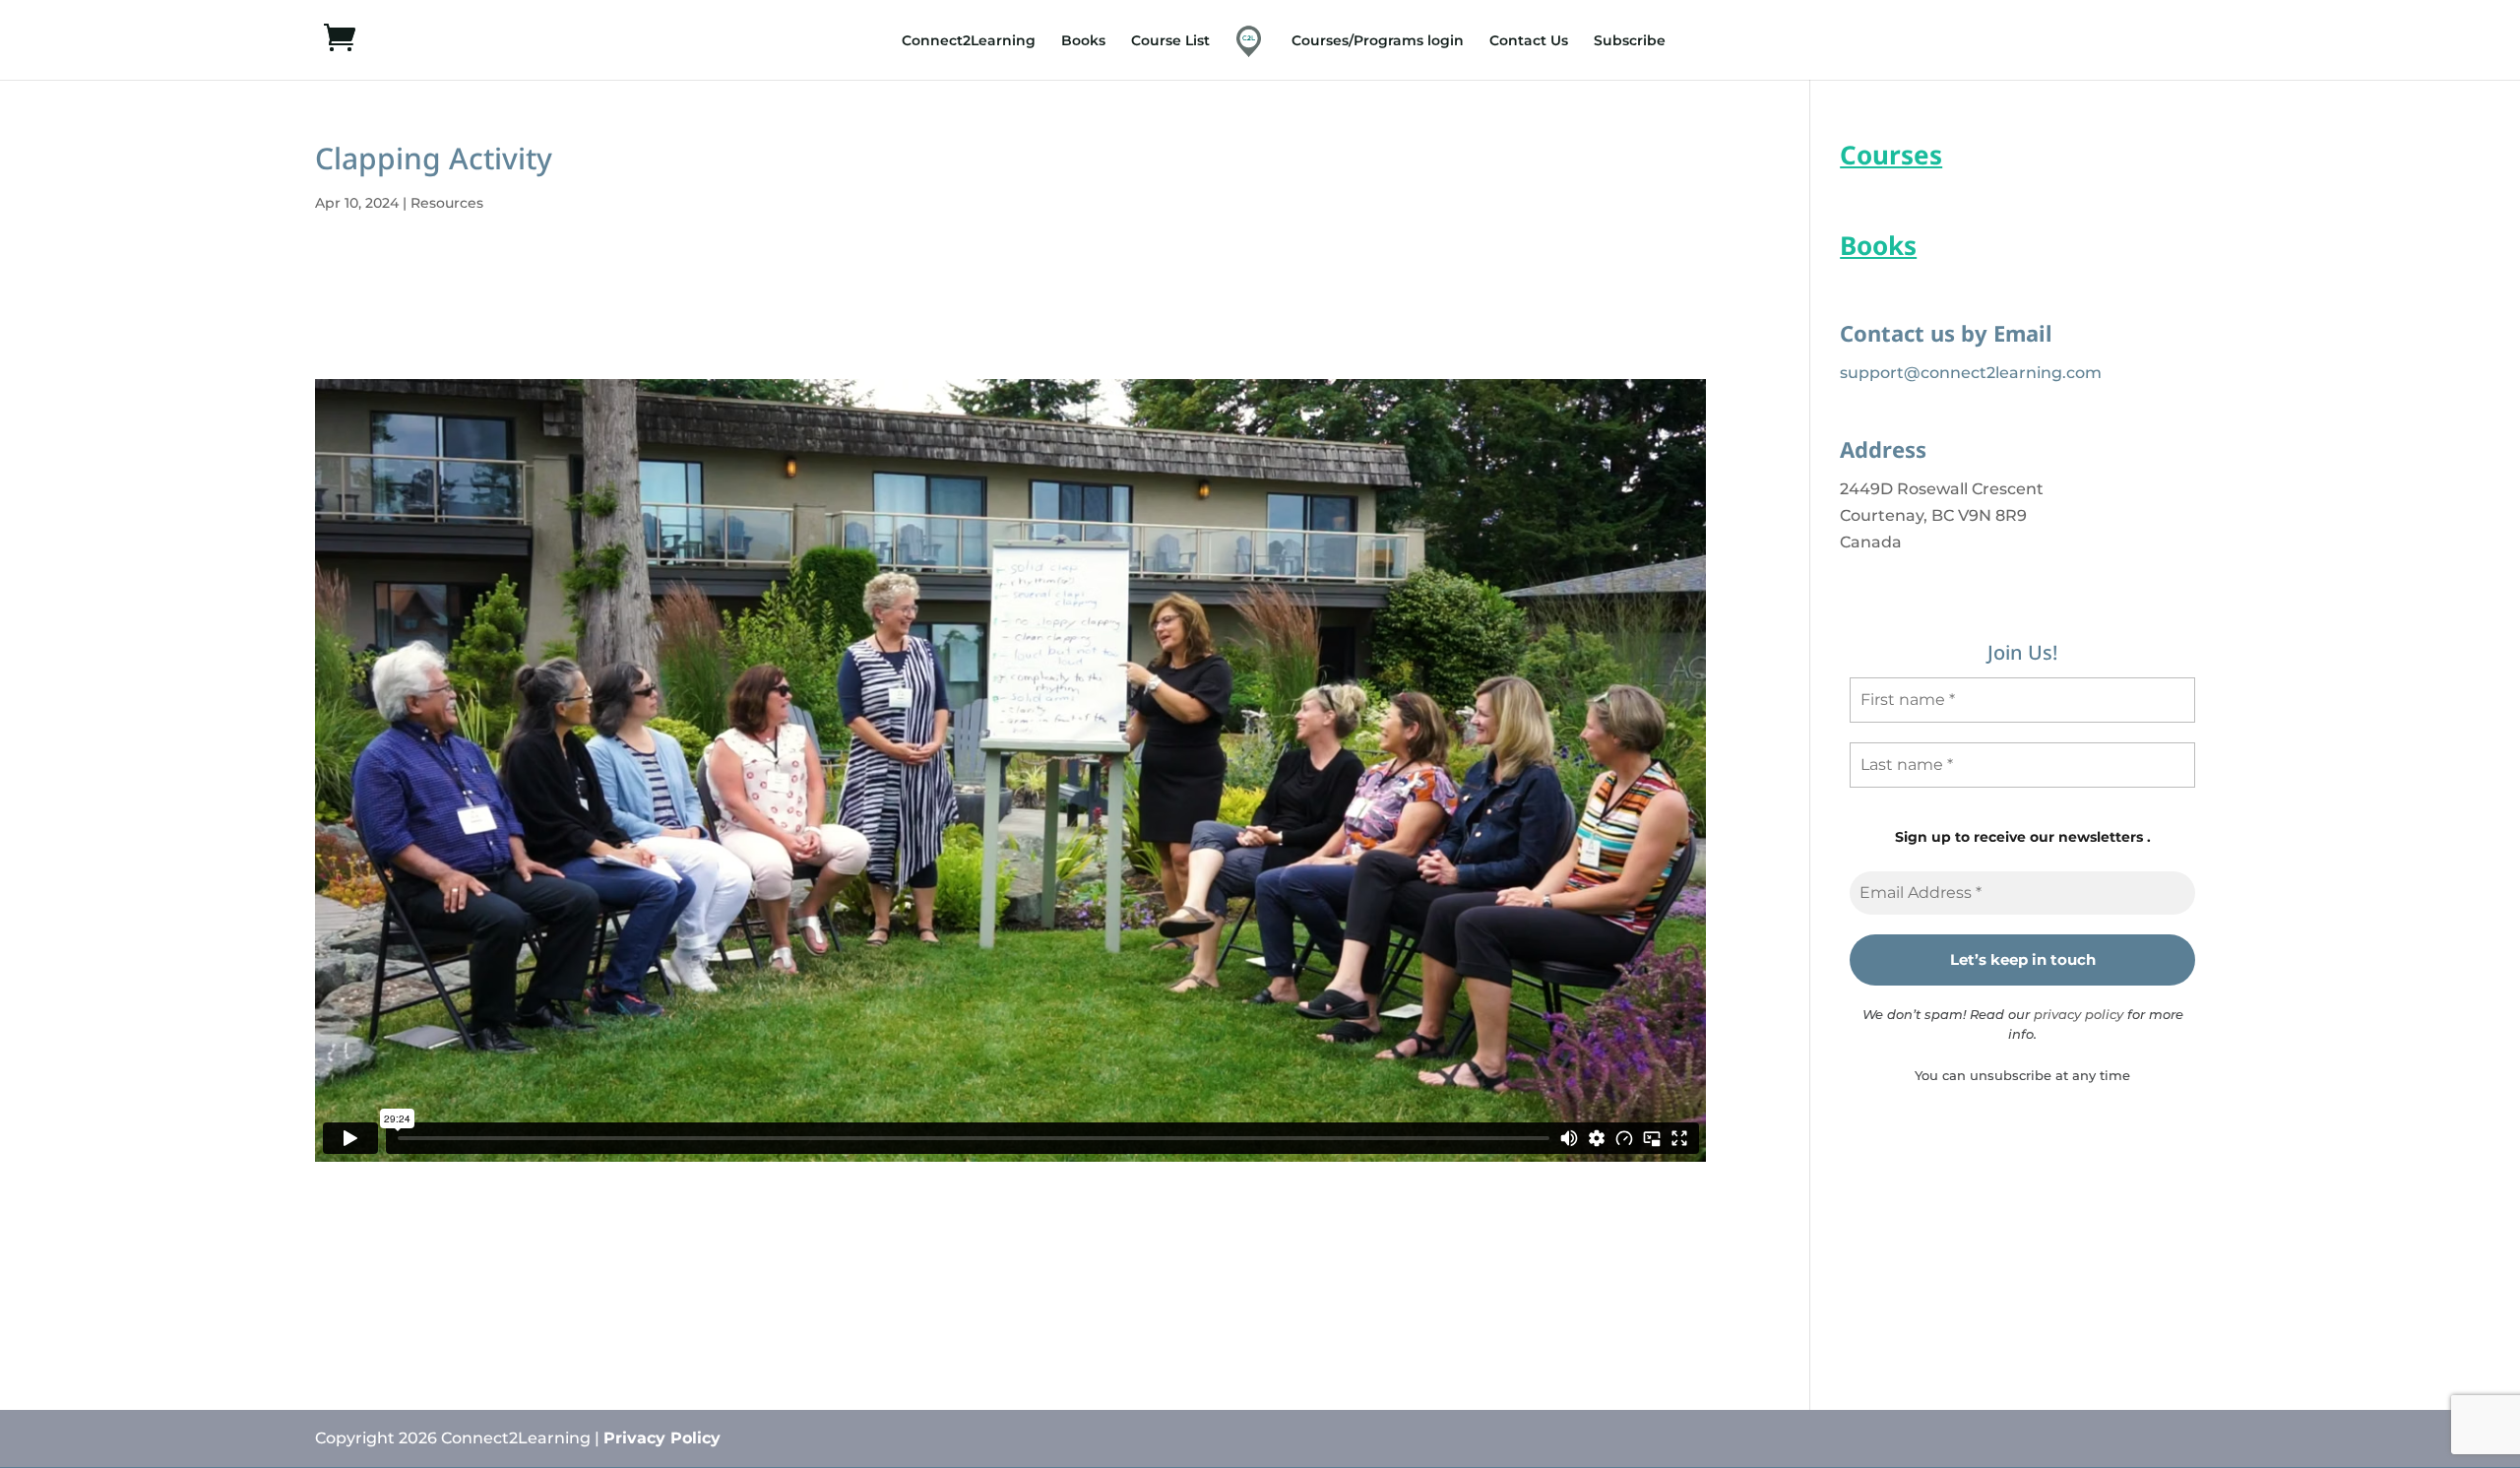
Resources (447, 203)
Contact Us (1529, 41)
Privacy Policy (662, 1438)
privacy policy (2079, 1014)
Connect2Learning (969, 41)
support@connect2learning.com (1971, 373)
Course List (1170, 41)
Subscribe (1630, 41)
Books (1083, 41)
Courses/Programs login (1378, 41)
